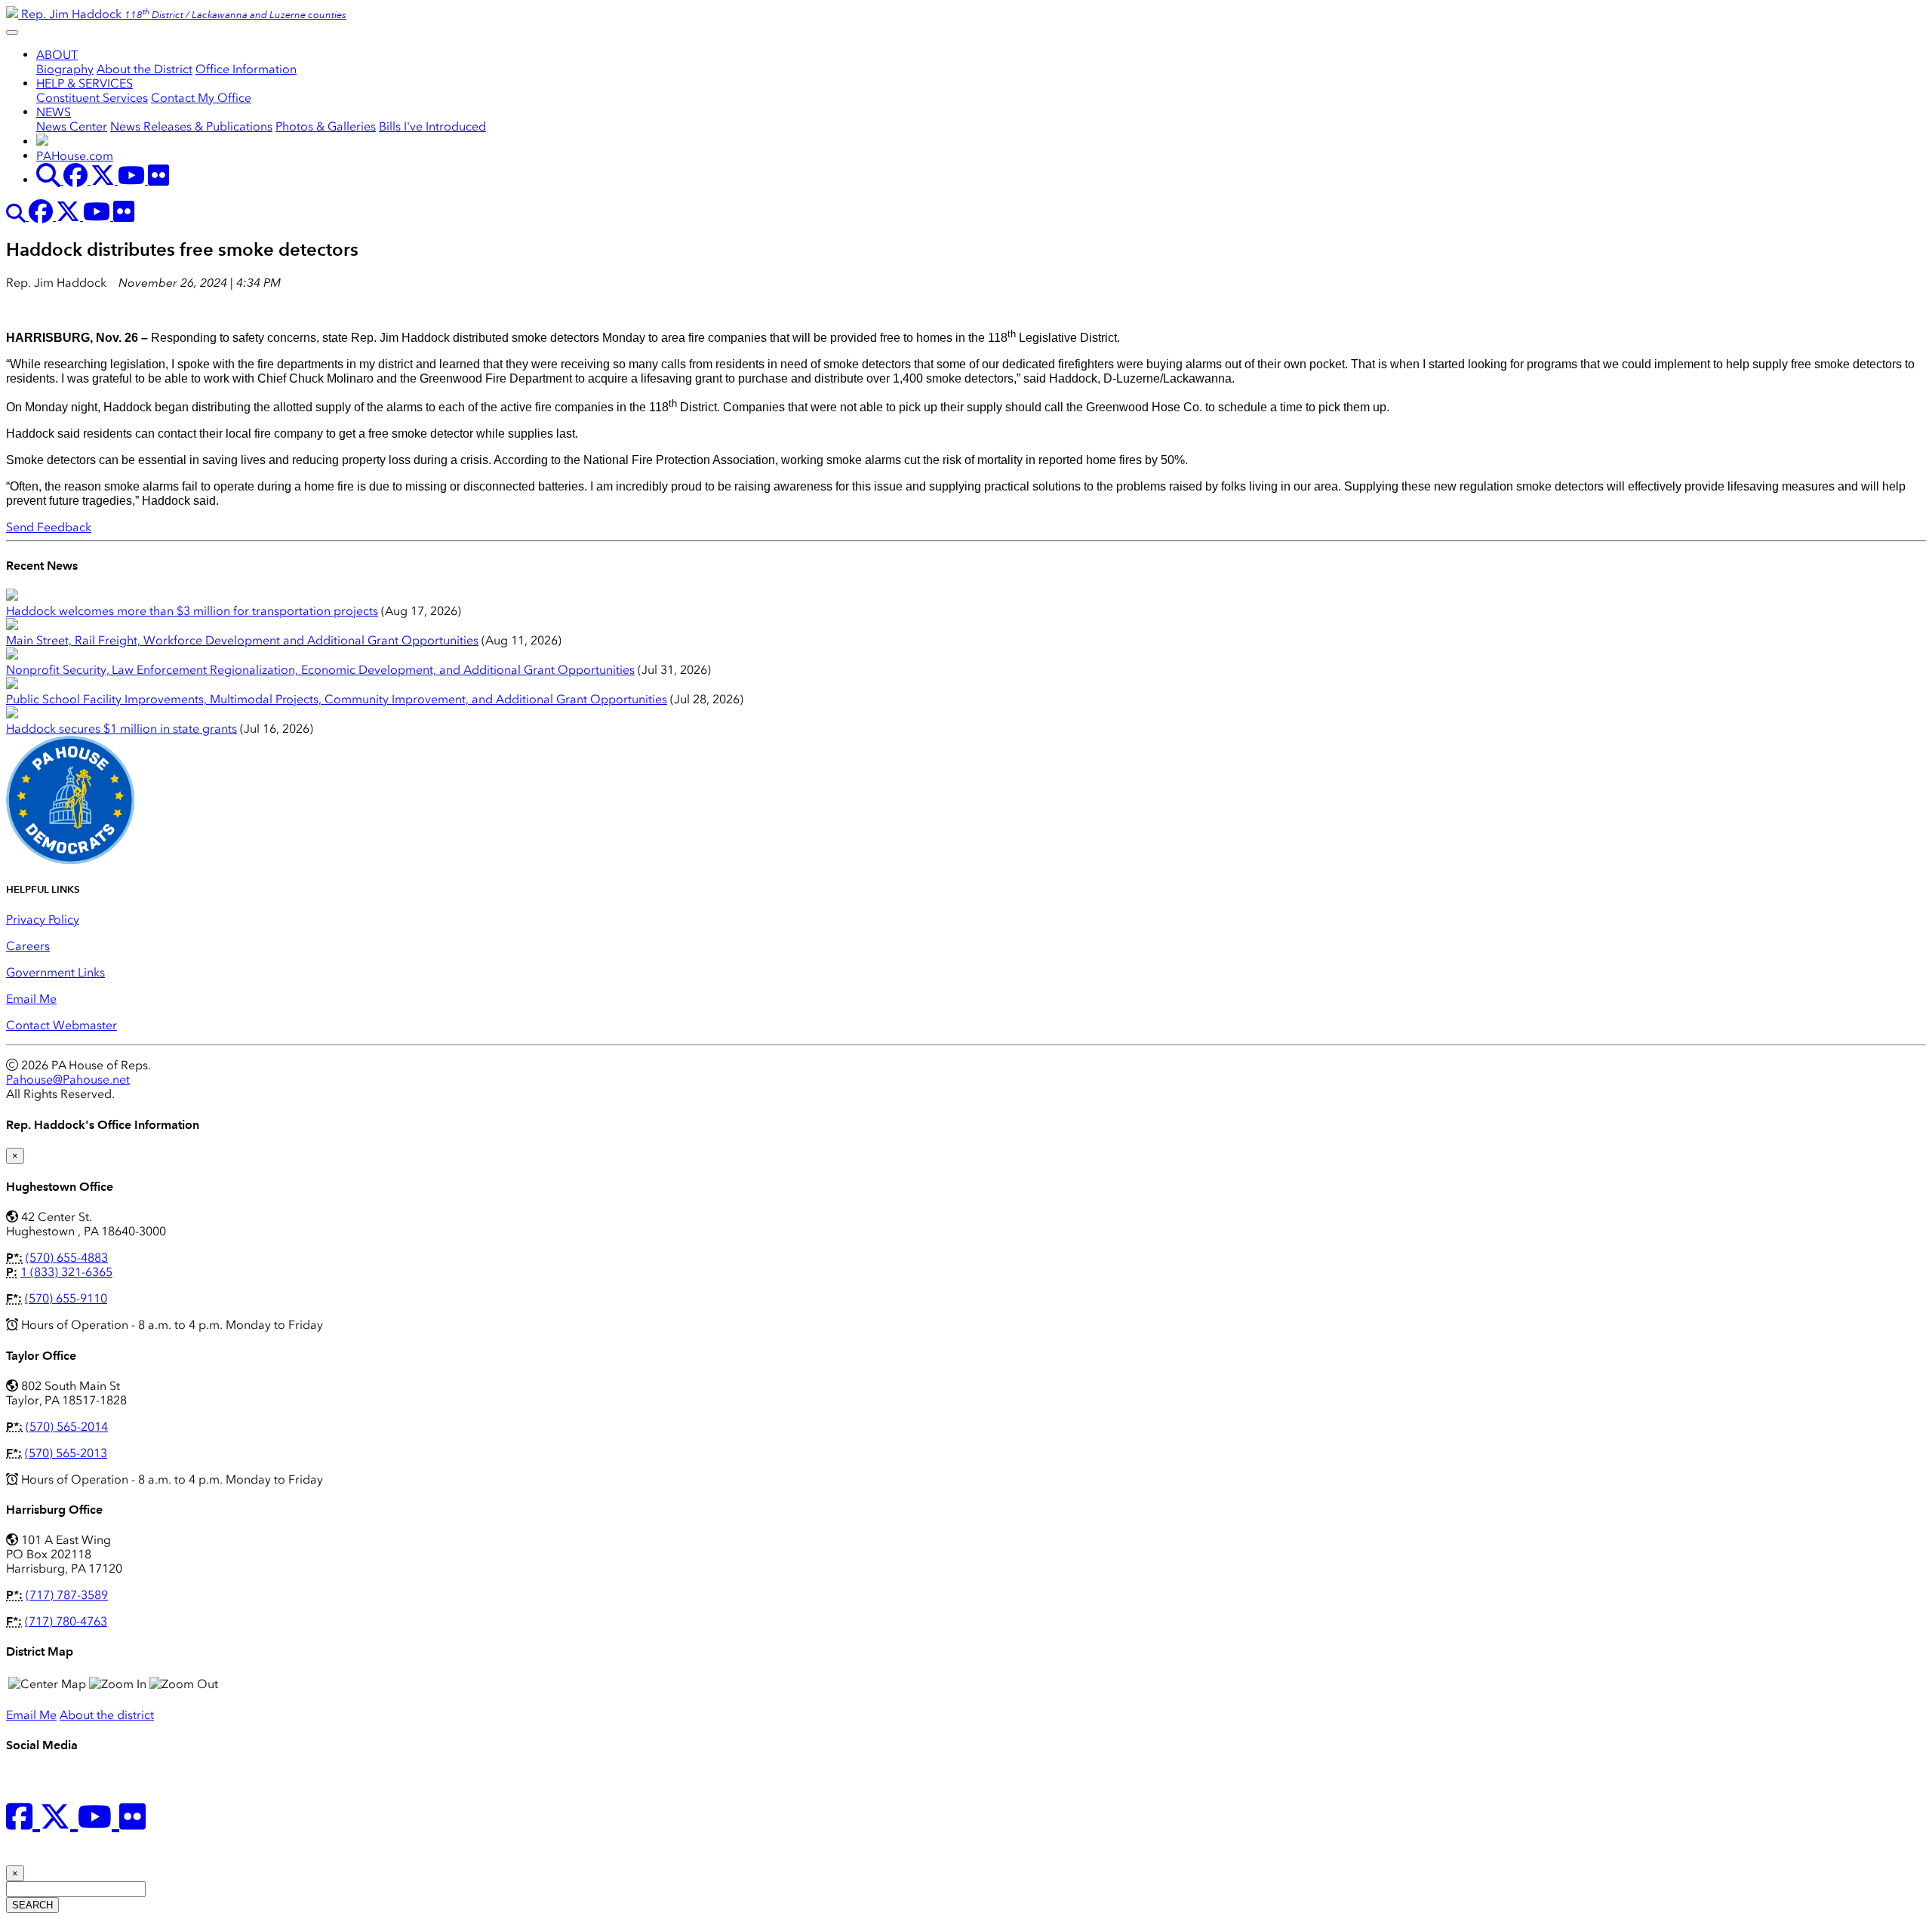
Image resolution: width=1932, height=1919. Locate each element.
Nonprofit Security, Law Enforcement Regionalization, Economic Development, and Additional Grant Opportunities (320, 670)
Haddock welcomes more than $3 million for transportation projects (192, 611)
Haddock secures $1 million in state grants (122, 729)
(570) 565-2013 (66, 1453)
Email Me (31, 999)
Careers (28, 946)
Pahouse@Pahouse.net (68, 1079)
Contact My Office (201, 98)
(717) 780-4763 (66, 1621)
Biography (65, 69)
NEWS (54, 112)
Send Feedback (49, 527)
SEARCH (32, 1905)
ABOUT (57, 55)
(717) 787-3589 (67, 1595)
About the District (145, 69)
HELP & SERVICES (85, 83)
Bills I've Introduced (432, 126)
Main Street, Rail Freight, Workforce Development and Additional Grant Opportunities (242, 640)
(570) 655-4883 (67, 1258)
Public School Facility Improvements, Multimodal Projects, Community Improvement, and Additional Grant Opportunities (337, 699)
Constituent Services (92, 98)
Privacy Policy (43, 920)
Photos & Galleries (326, 126)
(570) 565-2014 (67, 1427)
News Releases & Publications (191, 126)
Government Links (55, 972)
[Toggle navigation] (12, 32)
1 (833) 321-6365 (66, 1272)
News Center (72, 126)
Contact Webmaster (62, 1025)
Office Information (246, 69)
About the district (107, 1715)
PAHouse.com (75, 156)
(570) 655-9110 (66, 1298)
